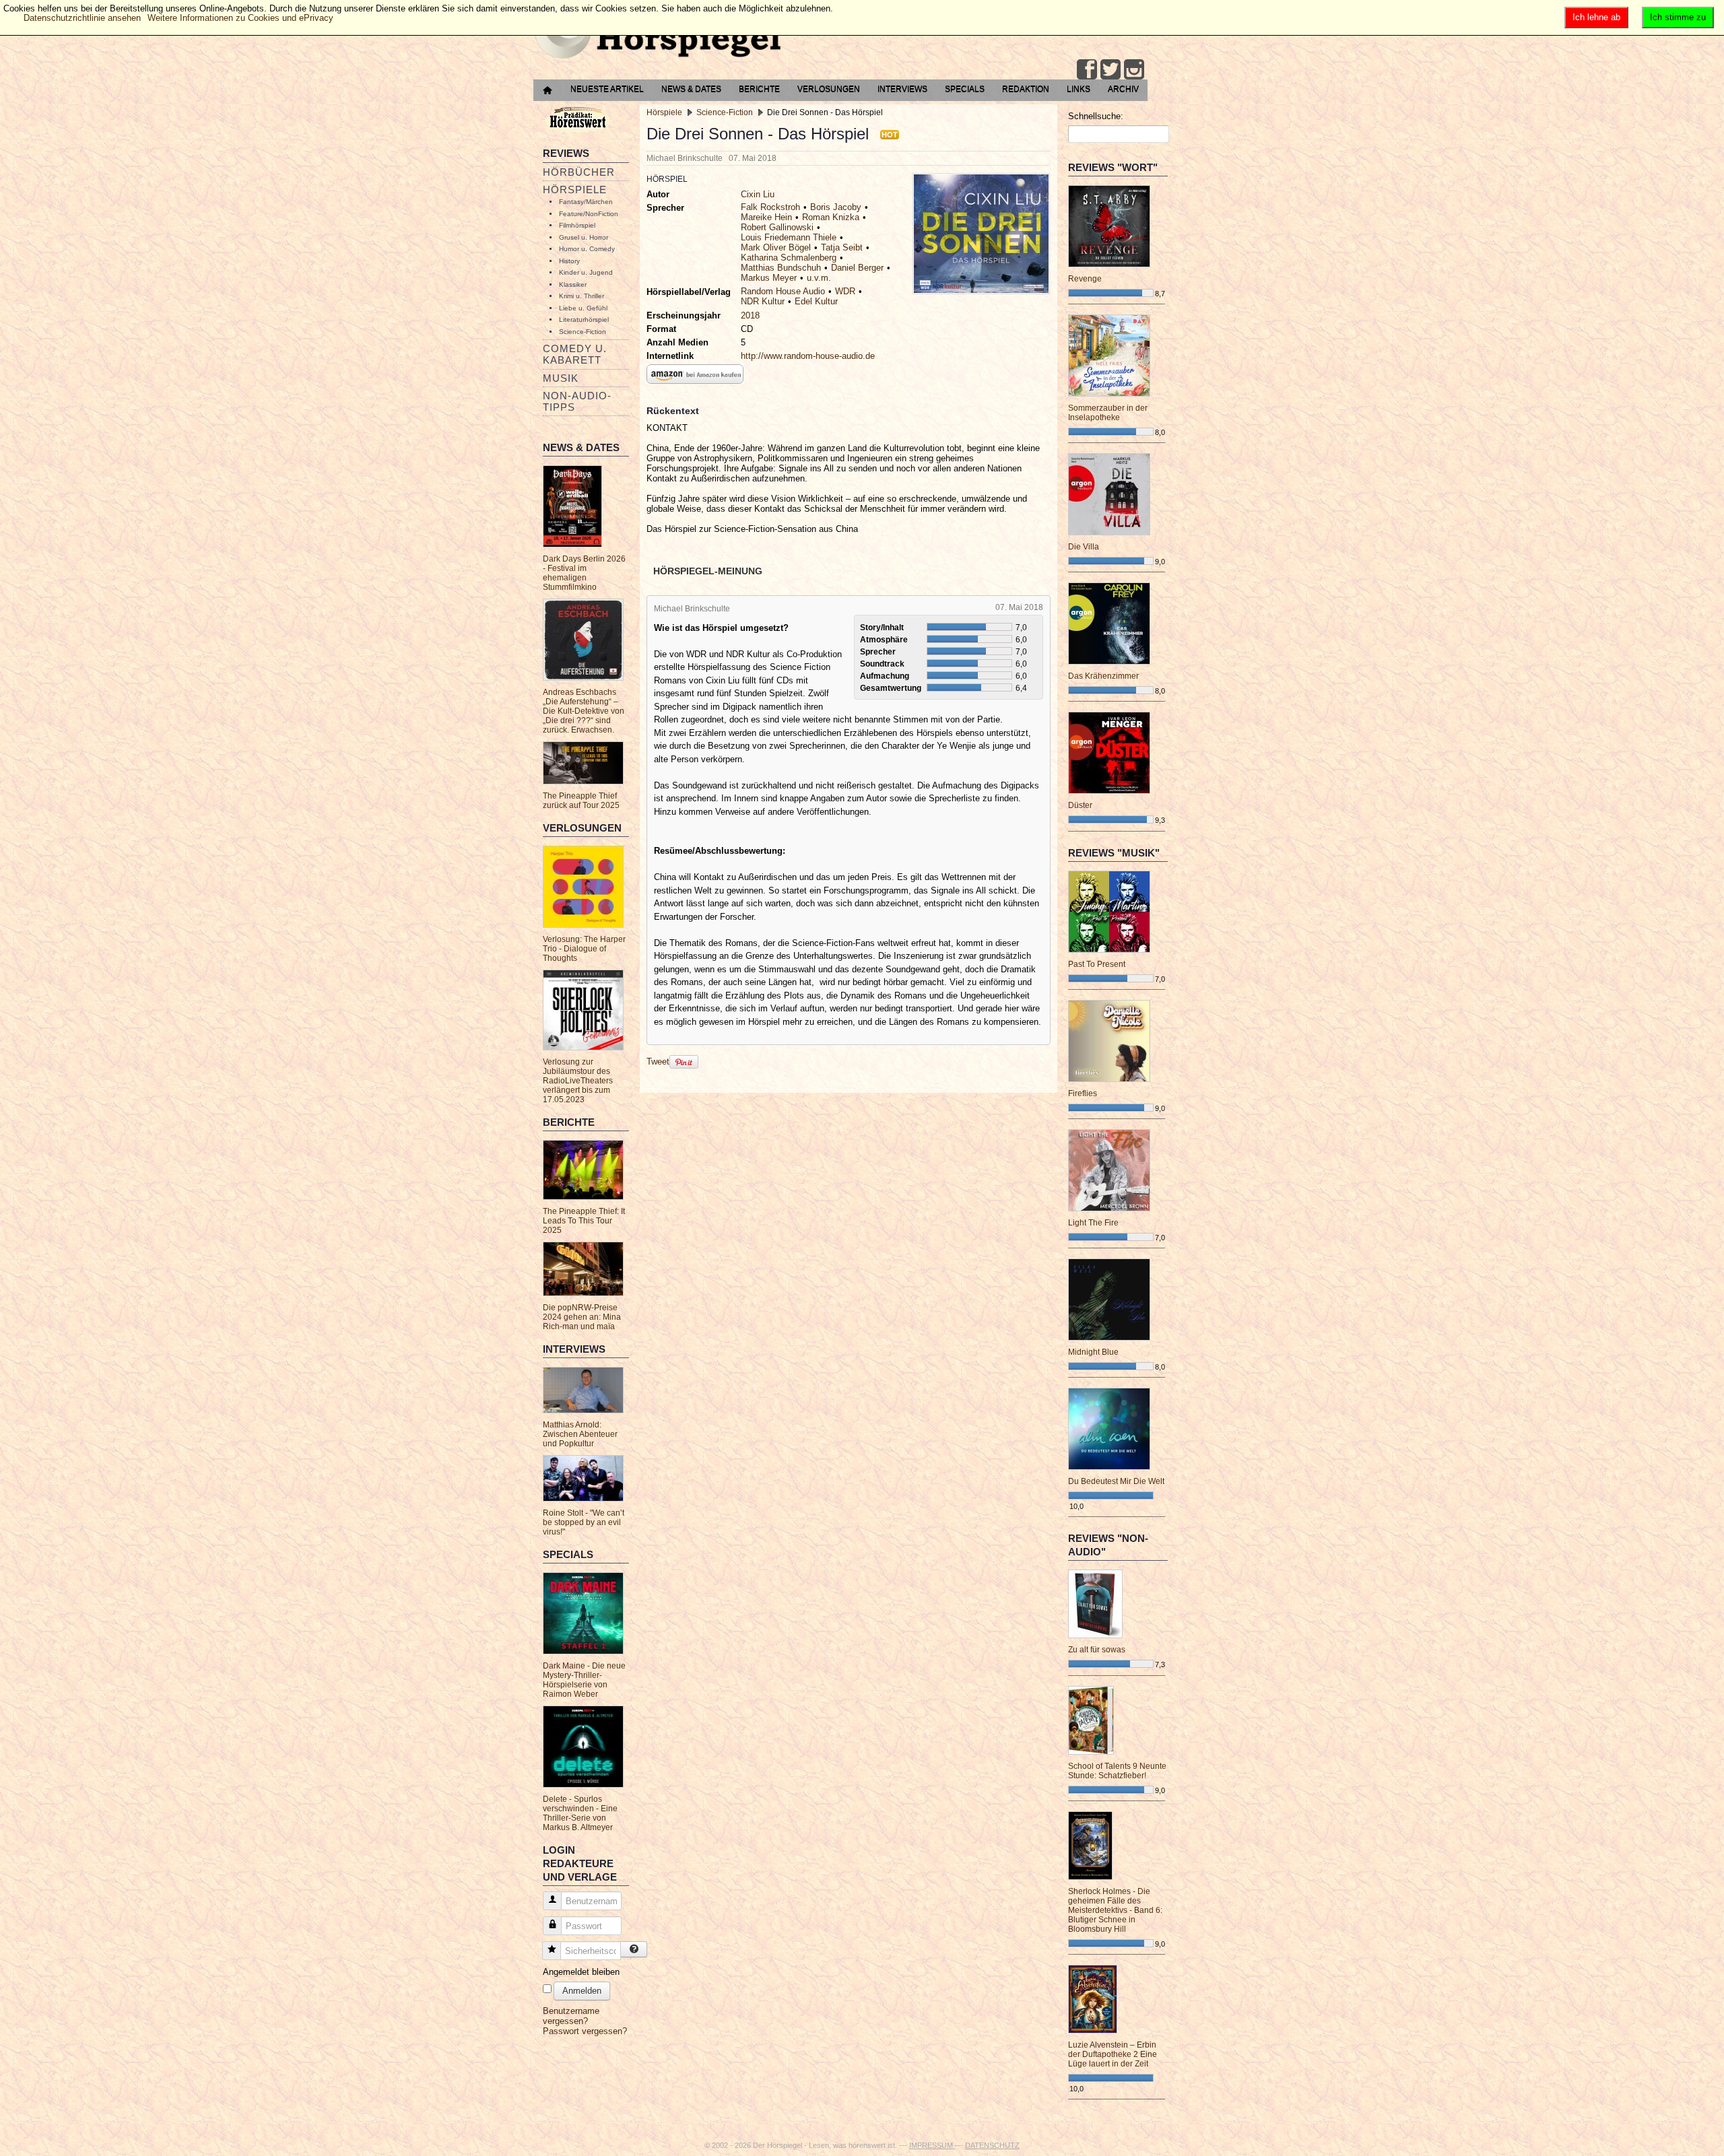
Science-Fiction (583, 332)
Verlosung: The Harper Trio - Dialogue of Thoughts (584, 949)
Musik (561, 378)
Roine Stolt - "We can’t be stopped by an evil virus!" (584, 1522)
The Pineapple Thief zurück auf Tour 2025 (581, 801)
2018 (750, 315)
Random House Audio (783, 291)
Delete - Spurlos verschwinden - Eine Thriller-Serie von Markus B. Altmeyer (580, 1813)
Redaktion (1026, 89)
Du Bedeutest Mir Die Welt (1116, 1481)
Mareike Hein (766, 217)
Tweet (658, 1062)
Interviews (902, 89)
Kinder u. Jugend (586, 272)
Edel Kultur (816, 301)
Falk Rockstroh (770, 207)
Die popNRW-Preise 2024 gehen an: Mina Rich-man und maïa (582, 1317)
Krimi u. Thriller (582, 296)
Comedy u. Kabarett (575, 354)
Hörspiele (575, 190)
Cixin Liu (758, 194)
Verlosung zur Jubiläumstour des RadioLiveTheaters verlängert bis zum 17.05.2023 (578, 1081)
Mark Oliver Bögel (776, 247)
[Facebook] (1087, 69)
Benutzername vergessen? (571, 2016)
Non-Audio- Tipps (577, 401)
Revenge (1085, 279)
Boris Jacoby (836, 207)
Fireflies (1083, 1093)
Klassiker (573, 284)
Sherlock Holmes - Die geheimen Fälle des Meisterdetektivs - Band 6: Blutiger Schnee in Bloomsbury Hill (1115, 1910)
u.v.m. (819, 278)
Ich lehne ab (1596, 17)
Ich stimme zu (1678, 17)
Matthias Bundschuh (781, 268)
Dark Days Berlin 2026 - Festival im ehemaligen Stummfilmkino (584, 573)
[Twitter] (1110, 69)
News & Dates (691, 89)
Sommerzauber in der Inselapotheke (1108, 413)
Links (1079, 89)
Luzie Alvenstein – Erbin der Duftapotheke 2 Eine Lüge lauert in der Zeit (1113, 2054)
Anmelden (582, 1991)
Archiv (1123, 89)
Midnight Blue (1093, 1352)
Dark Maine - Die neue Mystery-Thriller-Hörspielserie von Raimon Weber (584, 1680)
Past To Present (1097, 964)
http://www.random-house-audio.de (808, 356)
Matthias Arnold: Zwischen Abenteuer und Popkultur (580, 1434)
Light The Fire (1093, 1223)
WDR (845, 291)
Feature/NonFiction (589, 214)
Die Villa (1084, 547)
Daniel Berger (857, 268)
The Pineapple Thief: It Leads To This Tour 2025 (584, 1221)
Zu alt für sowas (1097, 1650)
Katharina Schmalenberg (789, 258)
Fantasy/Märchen (586, 202)
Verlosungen (829, 89)
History (569, 261)
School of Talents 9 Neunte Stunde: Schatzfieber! (1117, 1771)
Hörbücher (579, 172)
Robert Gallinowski (777, 227)
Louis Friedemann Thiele (789, 237)
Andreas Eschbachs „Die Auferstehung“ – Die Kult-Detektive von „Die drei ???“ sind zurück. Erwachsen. (584, 711)
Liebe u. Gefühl (583, 308)
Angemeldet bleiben (581, 1972)
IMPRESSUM (932, 2145)
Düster (1080, 805)
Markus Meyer (769, 278)
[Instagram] (1134, 69)
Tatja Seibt (842, 247)
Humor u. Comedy (587, 249)
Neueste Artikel (607, 89)
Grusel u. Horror (584, 237)
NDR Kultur (763, 301)
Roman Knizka (831, 217)
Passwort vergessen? (585, 2031)
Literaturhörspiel (584, 319)
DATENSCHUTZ (992, 2145)
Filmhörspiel (577, 225)
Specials (965, 89)
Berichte (759, 89)
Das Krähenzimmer (1103, 676)
